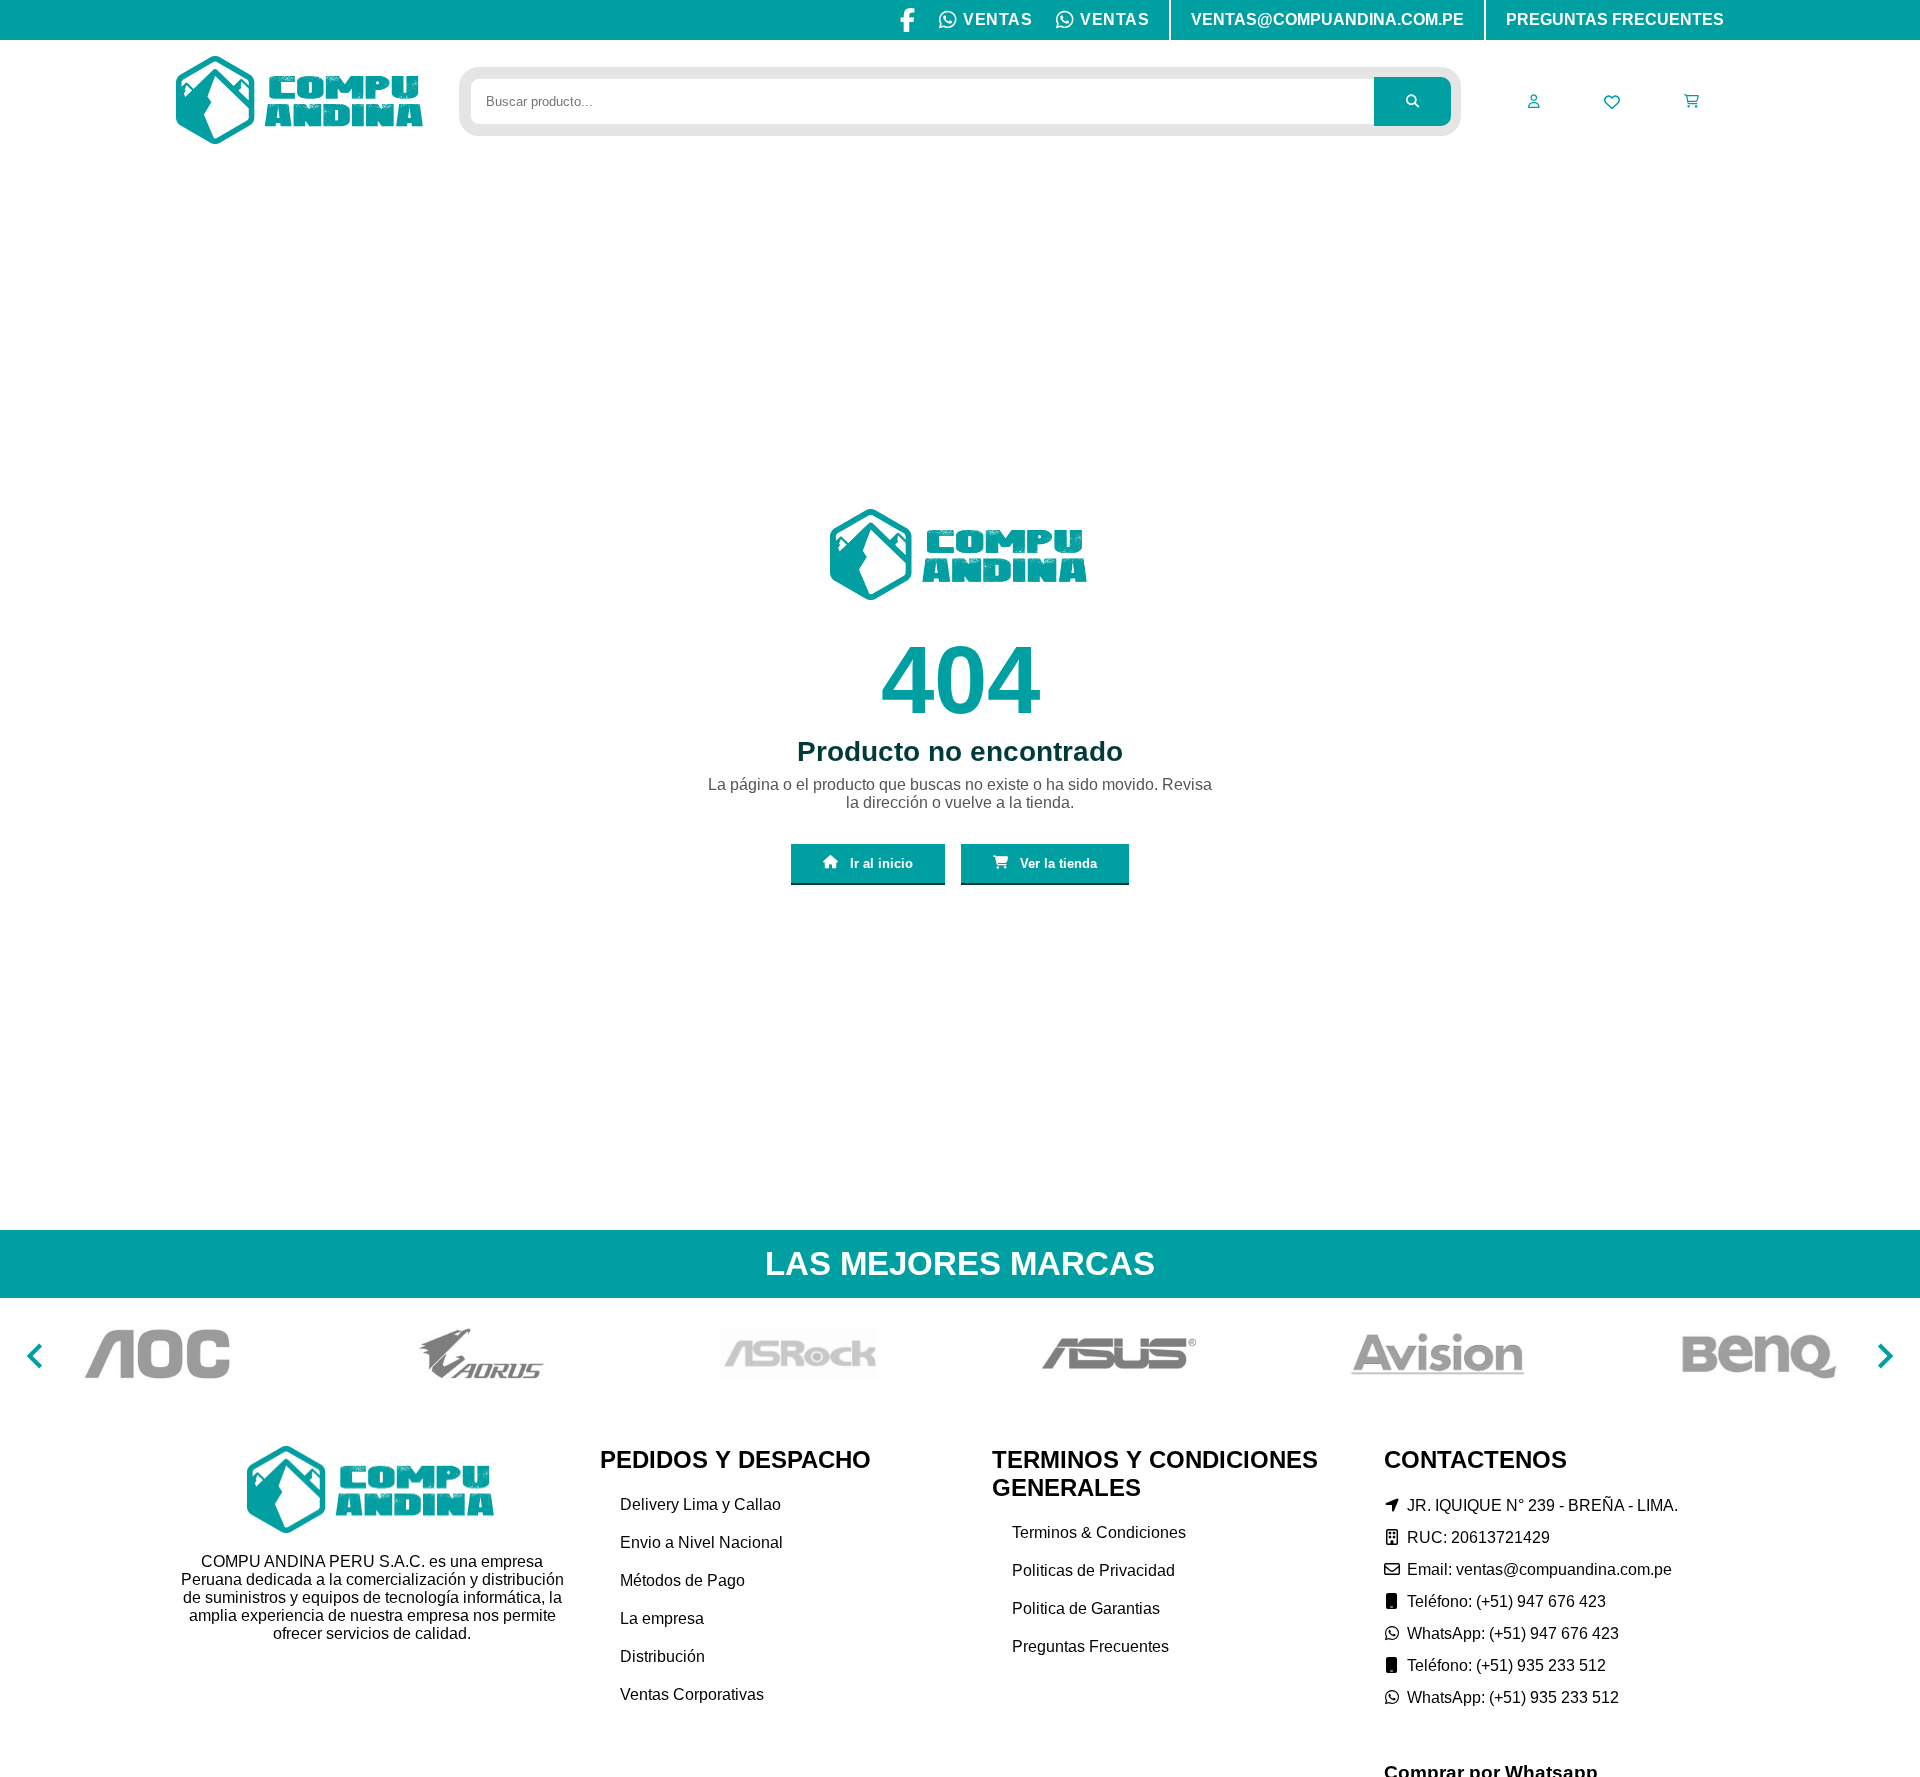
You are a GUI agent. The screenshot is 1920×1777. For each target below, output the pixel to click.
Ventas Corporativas (692, 1694)
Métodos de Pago (682, 1580)
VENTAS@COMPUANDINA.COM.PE (1327, 19)
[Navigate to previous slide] (35, 1356)
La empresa (662, 1618)
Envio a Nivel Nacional (701, 1542)
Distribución (662, 1656)
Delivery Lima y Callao (700, 1504)
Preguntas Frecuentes (1090, 1646)
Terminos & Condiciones (1099, 1532)
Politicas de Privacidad (1093, 1570)
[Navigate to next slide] (1885, 1356)
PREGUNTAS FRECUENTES (1615, 19)
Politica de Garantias (1086, 1608)
